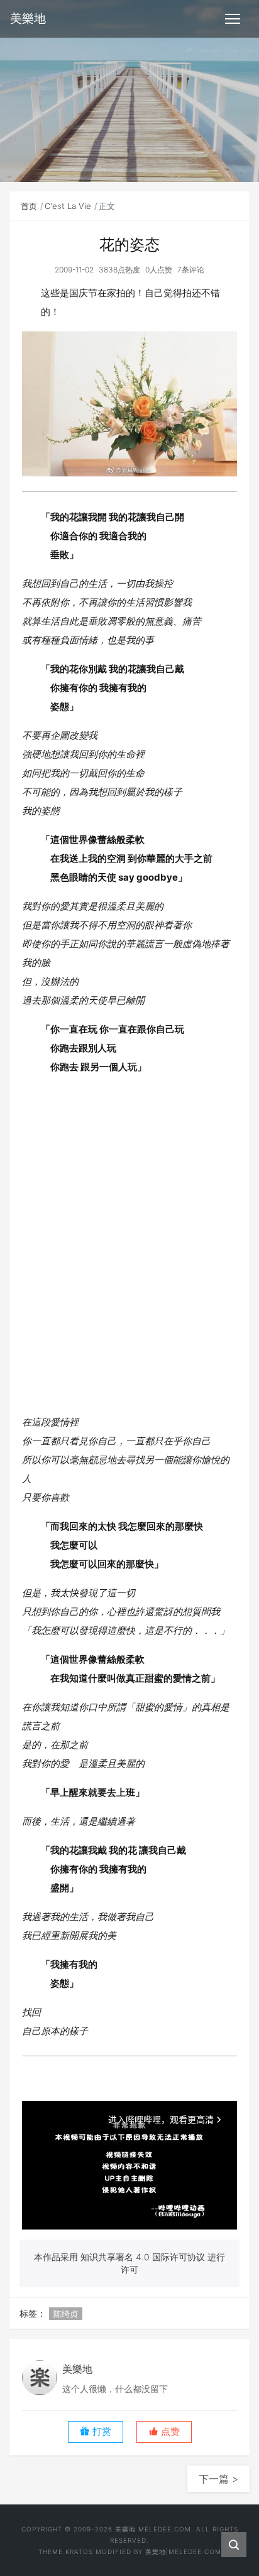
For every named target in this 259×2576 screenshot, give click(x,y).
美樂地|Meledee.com (183, 2552)
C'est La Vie (68, 206)
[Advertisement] (129, 1240)
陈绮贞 (66, 2314)
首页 (29, 206)
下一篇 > (218, 2479)
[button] (164, 2432)
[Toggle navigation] (233, 19)
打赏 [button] (101, 2432)
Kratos (79, 2552)
